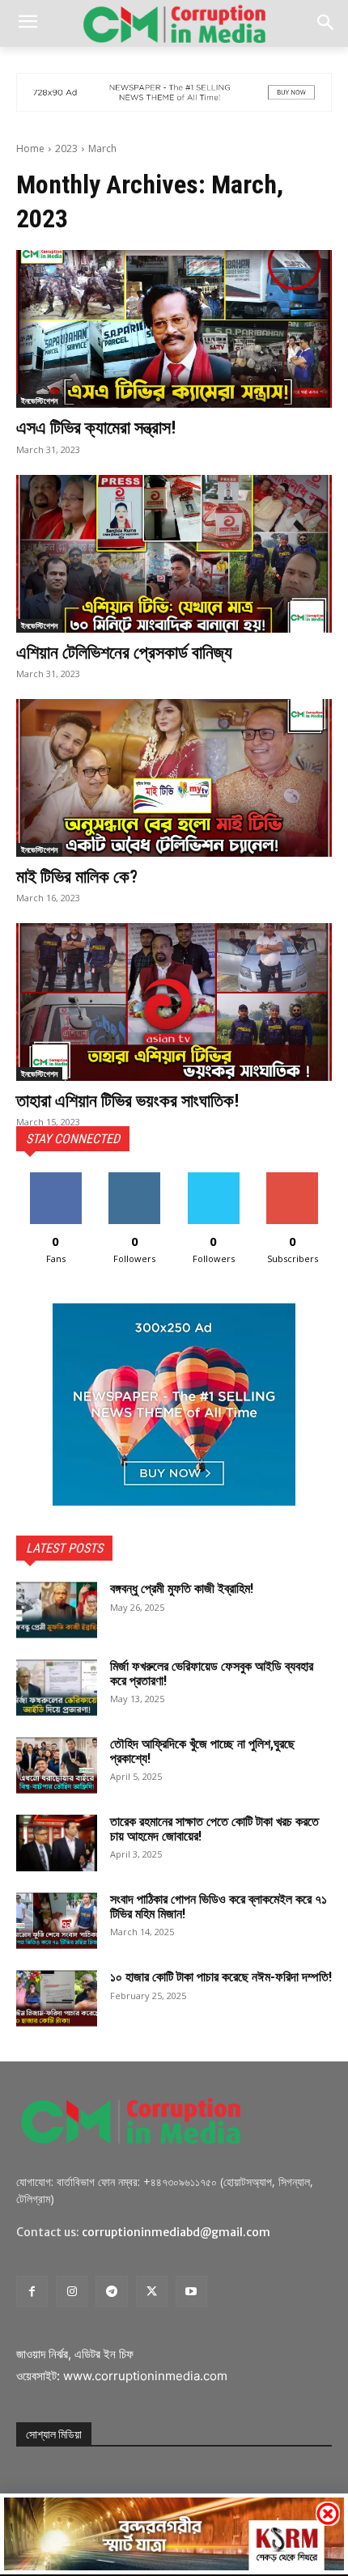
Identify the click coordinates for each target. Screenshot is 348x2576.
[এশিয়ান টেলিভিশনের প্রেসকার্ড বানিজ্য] (174, 554)
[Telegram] (111, 2292)
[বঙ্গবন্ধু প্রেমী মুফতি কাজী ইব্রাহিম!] (57, 1610)
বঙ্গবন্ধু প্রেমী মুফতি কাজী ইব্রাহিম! (182, 1589)
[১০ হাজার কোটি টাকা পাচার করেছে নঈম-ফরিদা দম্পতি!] (57, 1998)
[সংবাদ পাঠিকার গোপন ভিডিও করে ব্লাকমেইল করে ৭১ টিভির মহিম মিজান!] (57, 1921)
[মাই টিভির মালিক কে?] (174, 778)
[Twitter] (152, 2292)
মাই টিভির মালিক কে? (77, 877)
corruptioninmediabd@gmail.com (176, 2232)
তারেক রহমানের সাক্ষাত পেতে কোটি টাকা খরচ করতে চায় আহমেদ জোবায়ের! (214, 1829)
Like (55, 1178)
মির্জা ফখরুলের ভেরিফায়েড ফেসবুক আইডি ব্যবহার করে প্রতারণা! (212, 1674)
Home (30, 148)
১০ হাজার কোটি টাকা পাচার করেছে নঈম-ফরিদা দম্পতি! (221, 1977)
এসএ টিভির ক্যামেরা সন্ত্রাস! (96, 428)
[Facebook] (32, 2292)
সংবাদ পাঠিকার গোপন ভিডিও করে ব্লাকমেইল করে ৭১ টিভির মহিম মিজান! (219, 1907)
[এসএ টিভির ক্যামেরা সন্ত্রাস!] (174, 329)
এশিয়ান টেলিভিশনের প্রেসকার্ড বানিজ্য (124, 652)
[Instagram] (72, 2292)
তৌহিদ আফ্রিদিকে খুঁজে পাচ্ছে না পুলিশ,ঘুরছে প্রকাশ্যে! (202, 1751)
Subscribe (292, 1178)
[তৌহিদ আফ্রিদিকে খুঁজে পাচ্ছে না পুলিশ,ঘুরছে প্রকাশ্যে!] (57, 1765)
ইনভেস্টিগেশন (39, 400)
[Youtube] (191, 2292)
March (102, 148)
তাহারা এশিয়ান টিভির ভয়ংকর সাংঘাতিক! (127, 1101)
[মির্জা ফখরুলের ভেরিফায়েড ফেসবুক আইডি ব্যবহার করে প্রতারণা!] (57, 1688)
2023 (66, 148)
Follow (135, 1178)
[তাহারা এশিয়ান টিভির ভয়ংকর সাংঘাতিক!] (174, 1002)
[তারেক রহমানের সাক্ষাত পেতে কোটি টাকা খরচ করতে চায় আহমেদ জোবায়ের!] (57, 1843)
